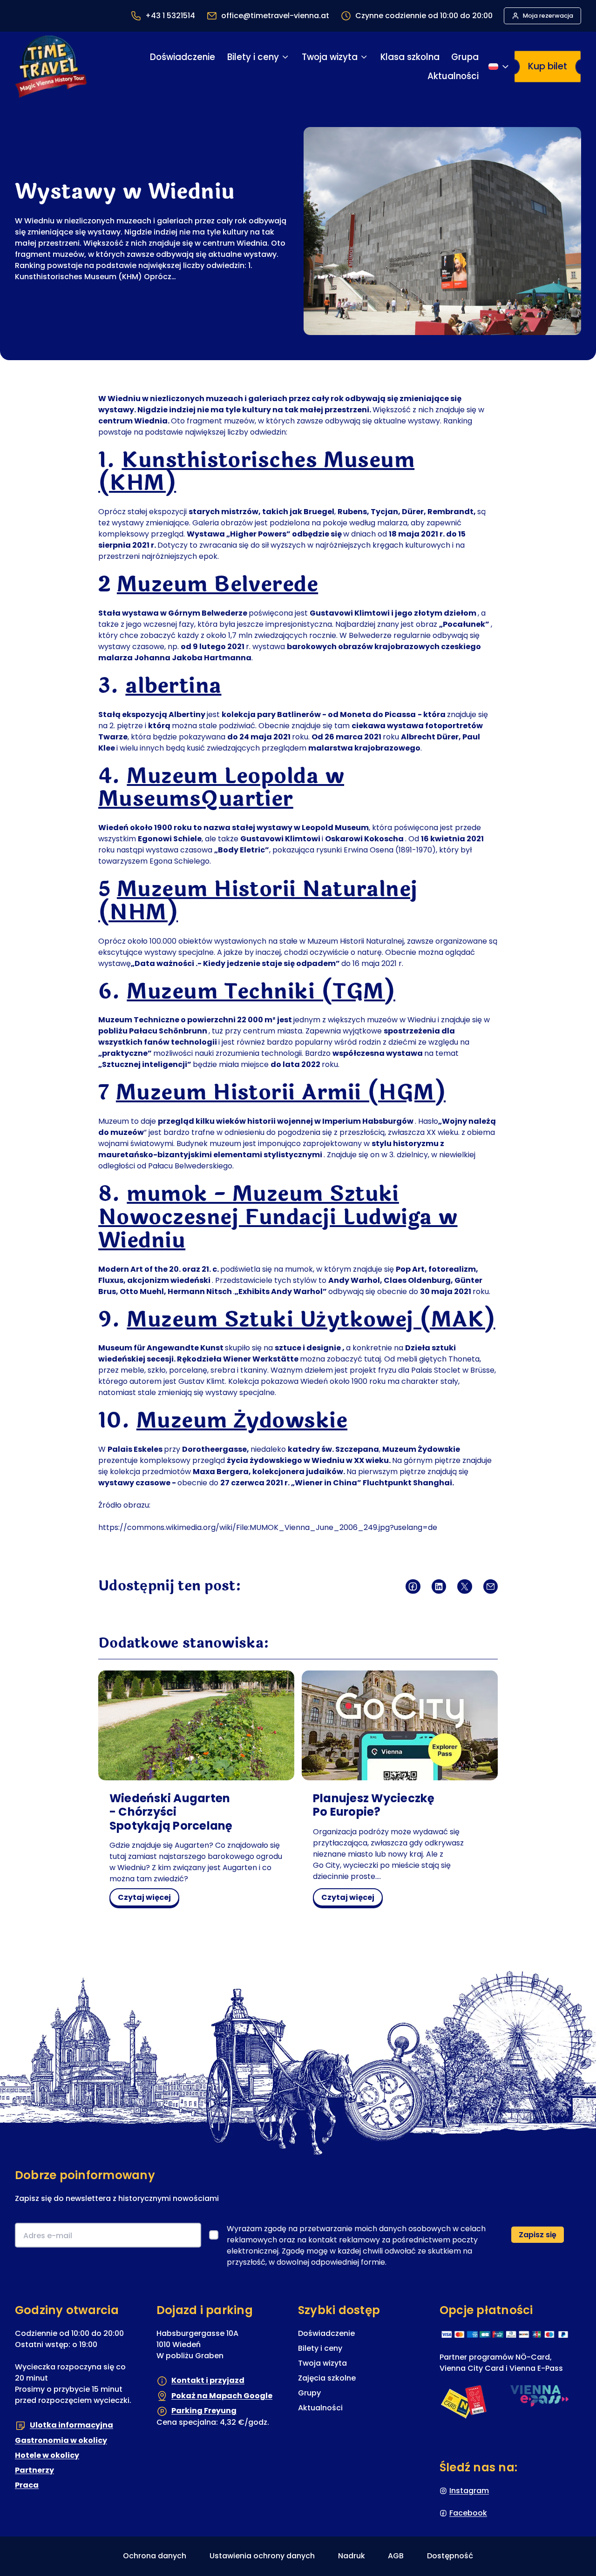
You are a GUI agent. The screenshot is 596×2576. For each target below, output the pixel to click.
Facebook (468, 2513)
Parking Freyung (204, 2411)
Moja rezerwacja (548, 16)
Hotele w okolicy (47, 2455)
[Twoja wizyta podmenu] (364, 57)
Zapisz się (538, 2235)
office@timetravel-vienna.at (275, 16)
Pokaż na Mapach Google (222, 2396)
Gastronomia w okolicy (61, 2440)
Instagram (469, 2491)
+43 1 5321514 (170, 16)
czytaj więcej (148, 1899)
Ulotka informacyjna (71, 2425)
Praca (27, 2485)
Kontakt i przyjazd (208, 2381)
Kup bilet (548, 66)
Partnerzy (34, 2470)
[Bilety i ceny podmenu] (285, 57)
